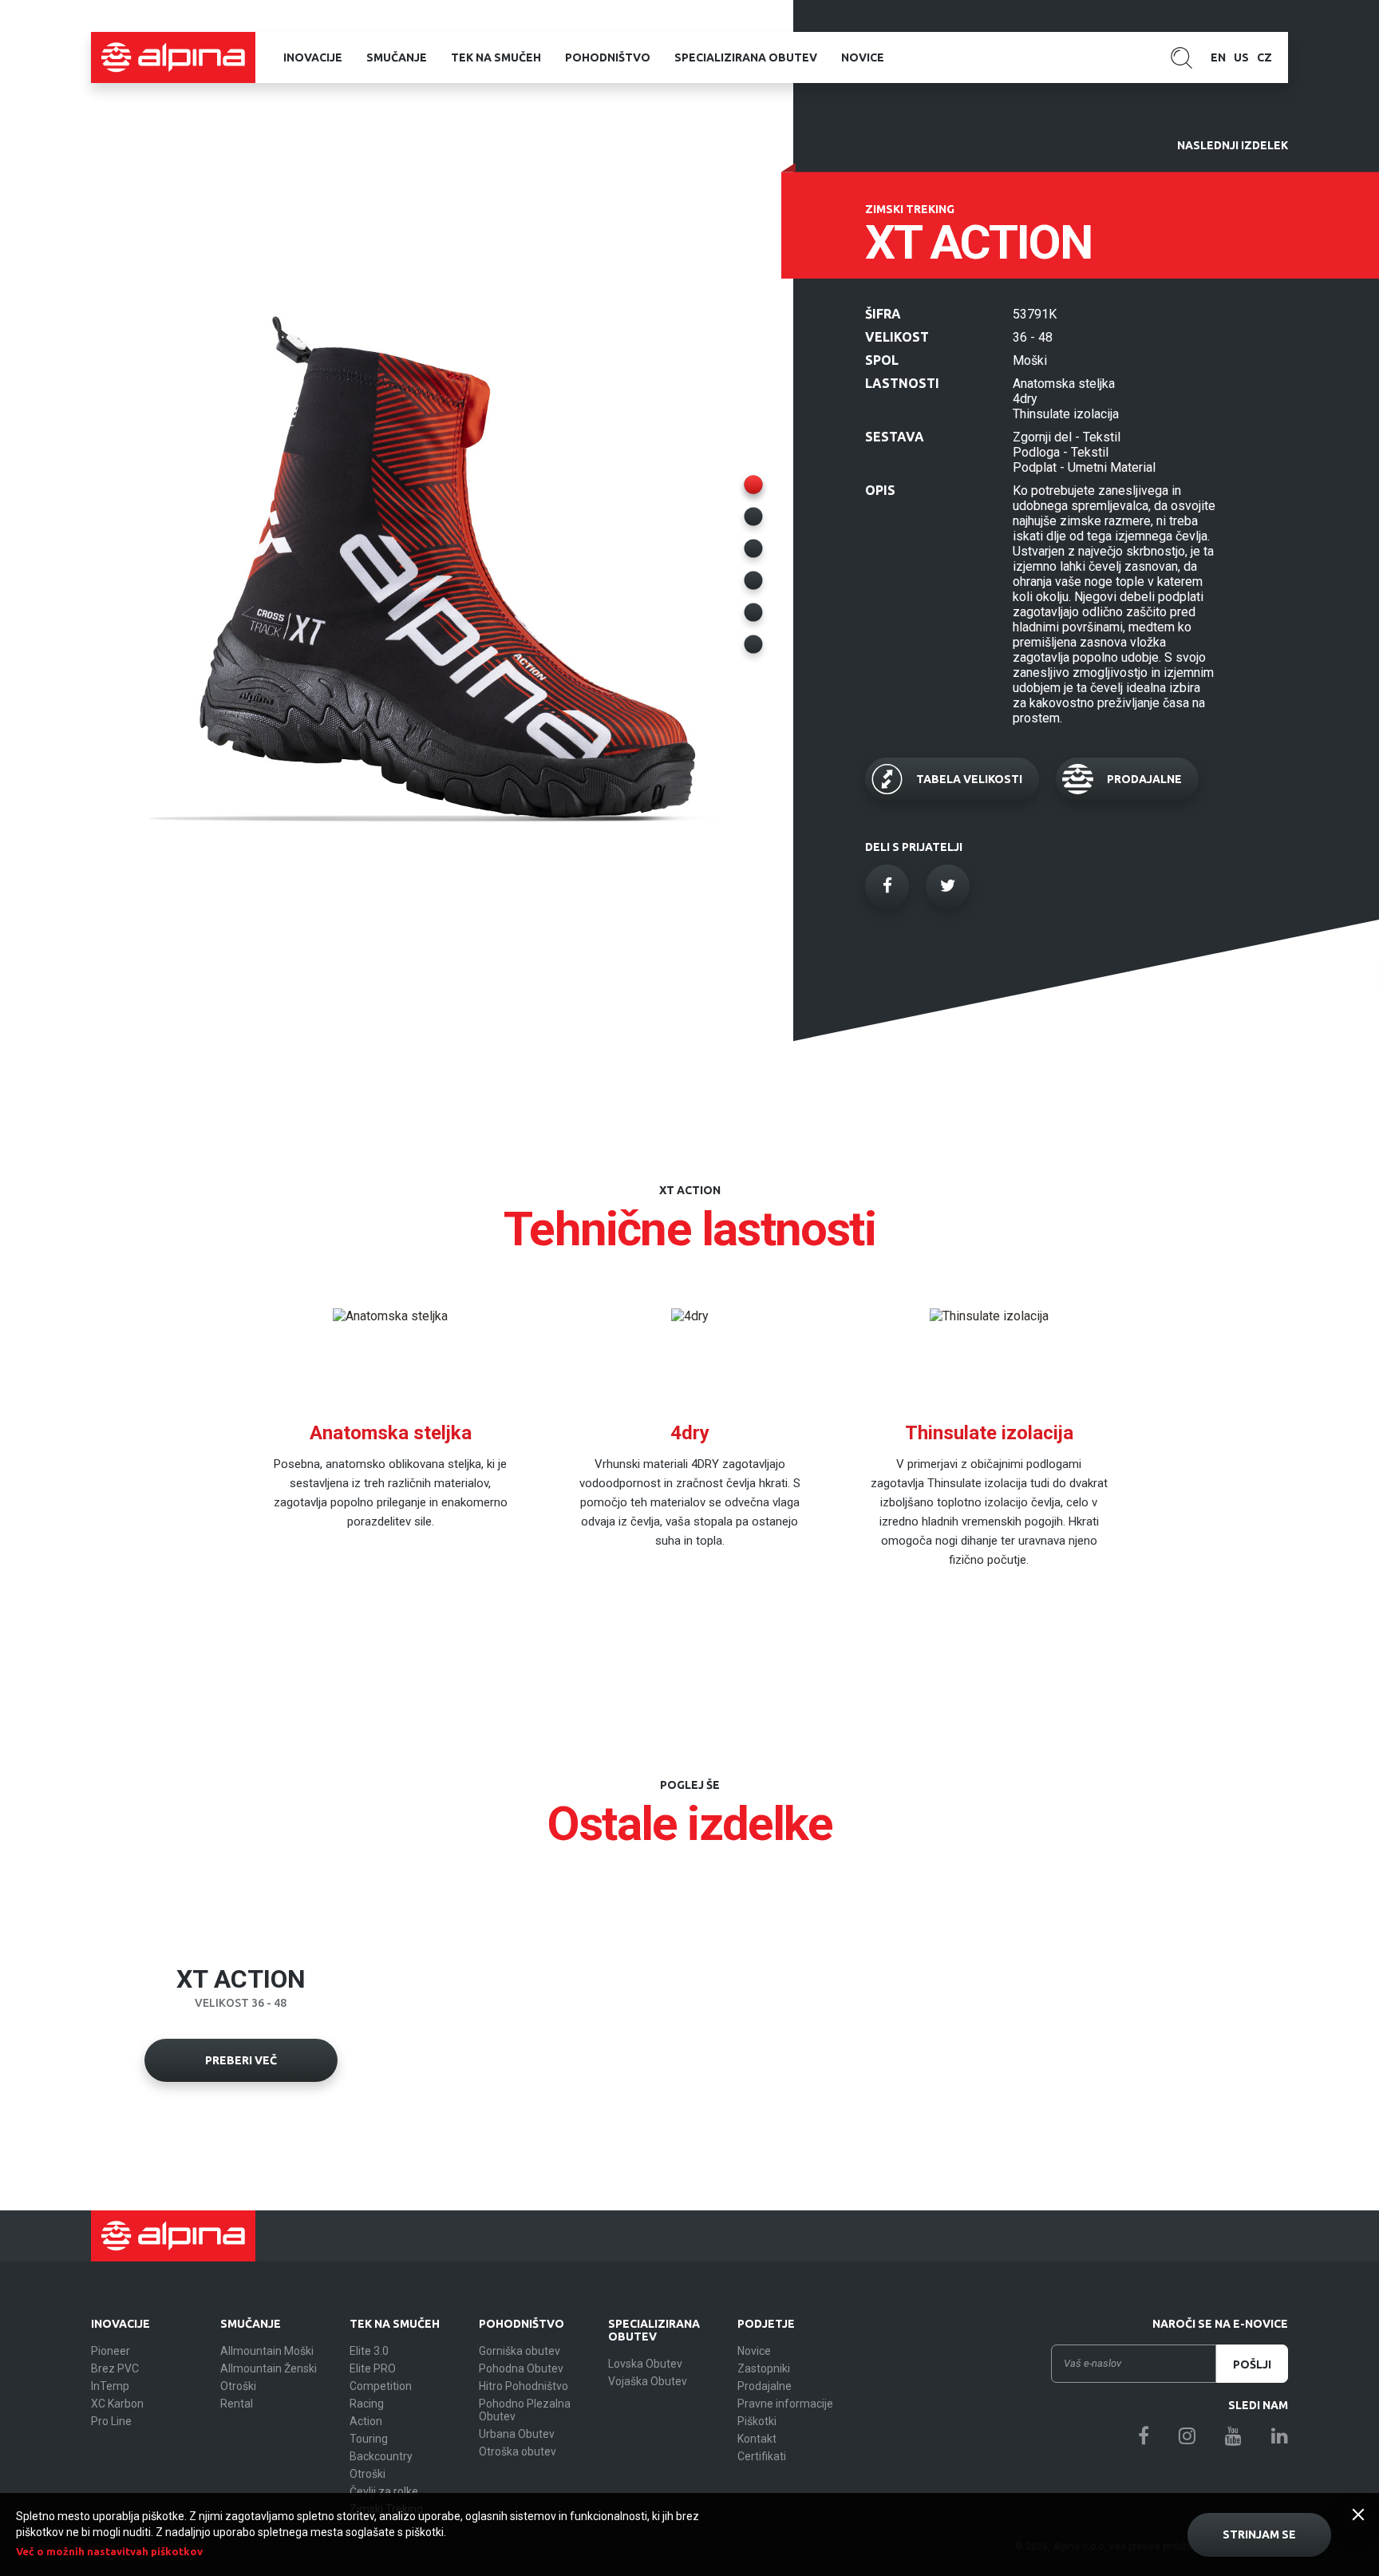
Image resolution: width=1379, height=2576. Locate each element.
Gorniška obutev (520, 2351)
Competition (381, 2386)
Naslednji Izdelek (1233, 145)
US (1241, 57)
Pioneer (111, 2351)
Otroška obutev (518, 2451)
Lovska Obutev (645, 2364)
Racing (367, 2404)
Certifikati (762, 2456)
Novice (863, 57)
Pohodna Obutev (521, 2368)
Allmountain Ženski (269, 2368)
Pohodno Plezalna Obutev (525, 2410)
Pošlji (1252, 2364)
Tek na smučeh (496, 57)
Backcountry (381, 2456)
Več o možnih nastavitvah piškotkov (109, 2551)
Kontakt (757, 2439)
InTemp (110, 2386)
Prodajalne (765, 2386)
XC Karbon (117, 2404)
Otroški (238, 2386)
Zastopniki (764, 2368)
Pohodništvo (608, 57)
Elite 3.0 (369, 2351)
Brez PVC (115, 2368)
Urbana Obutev (517, 2434)
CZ (1264, 57)
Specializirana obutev (746, 57)
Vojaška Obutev (648, 2381)
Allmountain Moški (267, 2351)
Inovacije (313, 57)
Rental (237, 2404)
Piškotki (757, 2421)
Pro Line (111, 2421)
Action (366, 2421)
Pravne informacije (785, 2404)
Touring (369, 2439)
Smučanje (397, 57)
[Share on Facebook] (887, 886)
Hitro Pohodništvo (524, 2386)
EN (1218, 57)
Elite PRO (373, 2368)
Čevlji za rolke (384, 2491)
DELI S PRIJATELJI (914, 847)
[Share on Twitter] (948, 886)
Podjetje (766, 2324)
